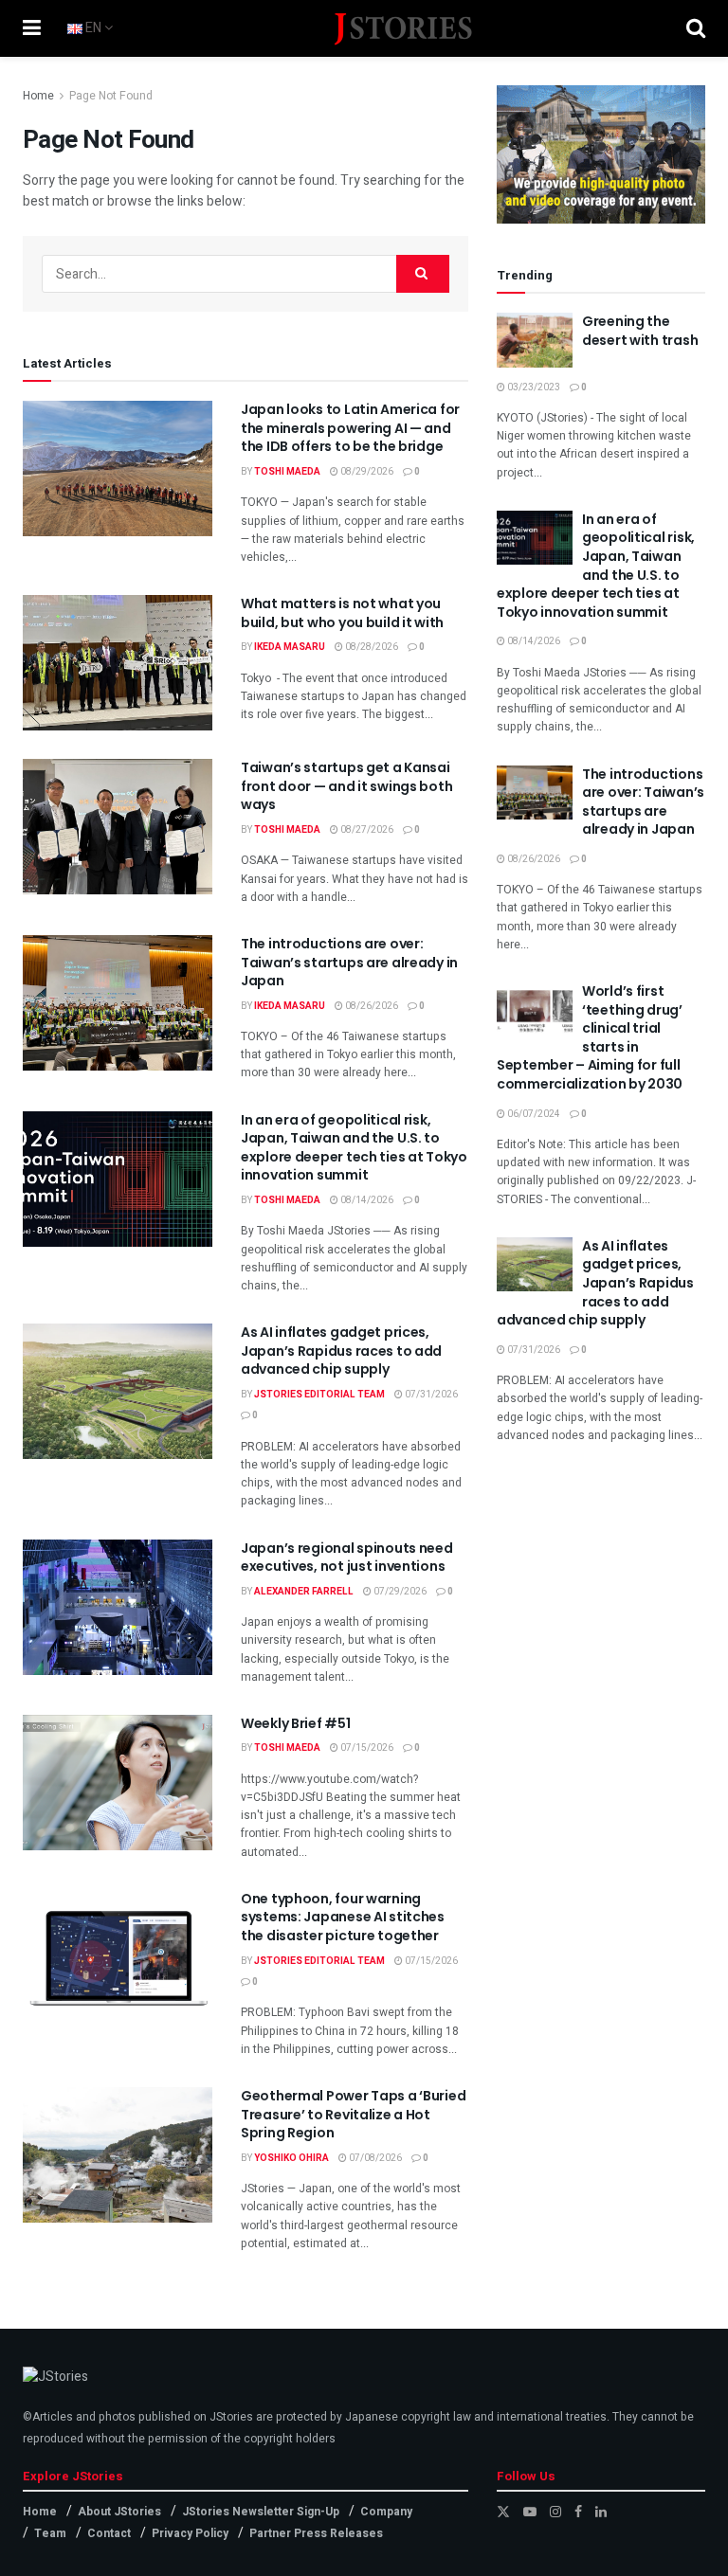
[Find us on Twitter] (503, 2512)
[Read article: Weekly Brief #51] (118, 1783)
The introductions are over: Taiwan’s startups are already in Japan (349, 962)
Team (50, 2533)
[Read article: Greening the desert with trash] (535, 340)
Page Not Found (111, 96)
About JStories (119, 2512)
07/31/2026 (430, 1395)
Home (38, 96)
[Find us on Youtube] (530, 2512)
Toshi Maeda (287, 472)
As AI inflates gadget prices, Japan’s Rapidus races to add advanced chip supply (341, 1351)
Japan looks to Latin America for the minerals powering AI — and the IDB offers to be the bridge (350, 428)
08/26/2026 (371, 1006)
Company (386, 2512)
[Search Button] (696, 28)
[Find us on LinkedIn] (601, 2512)
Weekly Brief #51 (296, 1723)
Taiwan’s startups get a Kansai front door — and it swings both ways (346, 786)
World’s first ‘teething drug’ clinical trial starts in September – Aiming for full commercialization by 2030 (590, 1037)
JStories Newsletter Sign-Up (261, 2512)
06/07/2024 (533, 1114)
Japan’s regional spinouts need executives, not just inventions (347, 1558)
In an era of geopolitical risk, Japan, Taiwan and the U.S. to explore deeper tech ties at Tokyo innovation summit (354, 1148)
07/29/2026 (399, 1592)
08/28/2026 (371, 647)
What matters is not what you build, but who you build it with (342, 613)
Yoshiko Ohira (291, 2158)
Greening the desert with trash (640, 331)
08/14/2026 (366, 1200)
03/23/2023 (533, 387)
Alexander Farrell (304, 1592)
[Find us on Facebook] (578, 2512)
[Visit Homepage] (404, 29)
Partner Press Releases (316, 2533)
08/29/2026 (366, 472)
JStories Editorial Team (319, 1395)
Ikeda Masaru (290, 647)
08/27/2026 (366, 830)
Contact (109, 2533)
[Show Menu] (32, 28)
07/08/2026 (374, 2158)
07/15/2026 (366, 1748)
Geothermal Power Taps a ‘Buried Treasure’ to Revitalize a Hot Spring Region (353, 2114)
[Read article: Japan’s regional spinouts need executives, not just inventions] (118, 1607)
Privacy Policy (190, 2533)
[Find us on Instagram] (555, 2512)
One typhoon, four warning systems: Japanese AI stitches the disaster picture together (343, 1917)
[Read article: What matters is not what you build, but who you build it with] (118, 663)
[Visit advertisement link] (601, 154)
